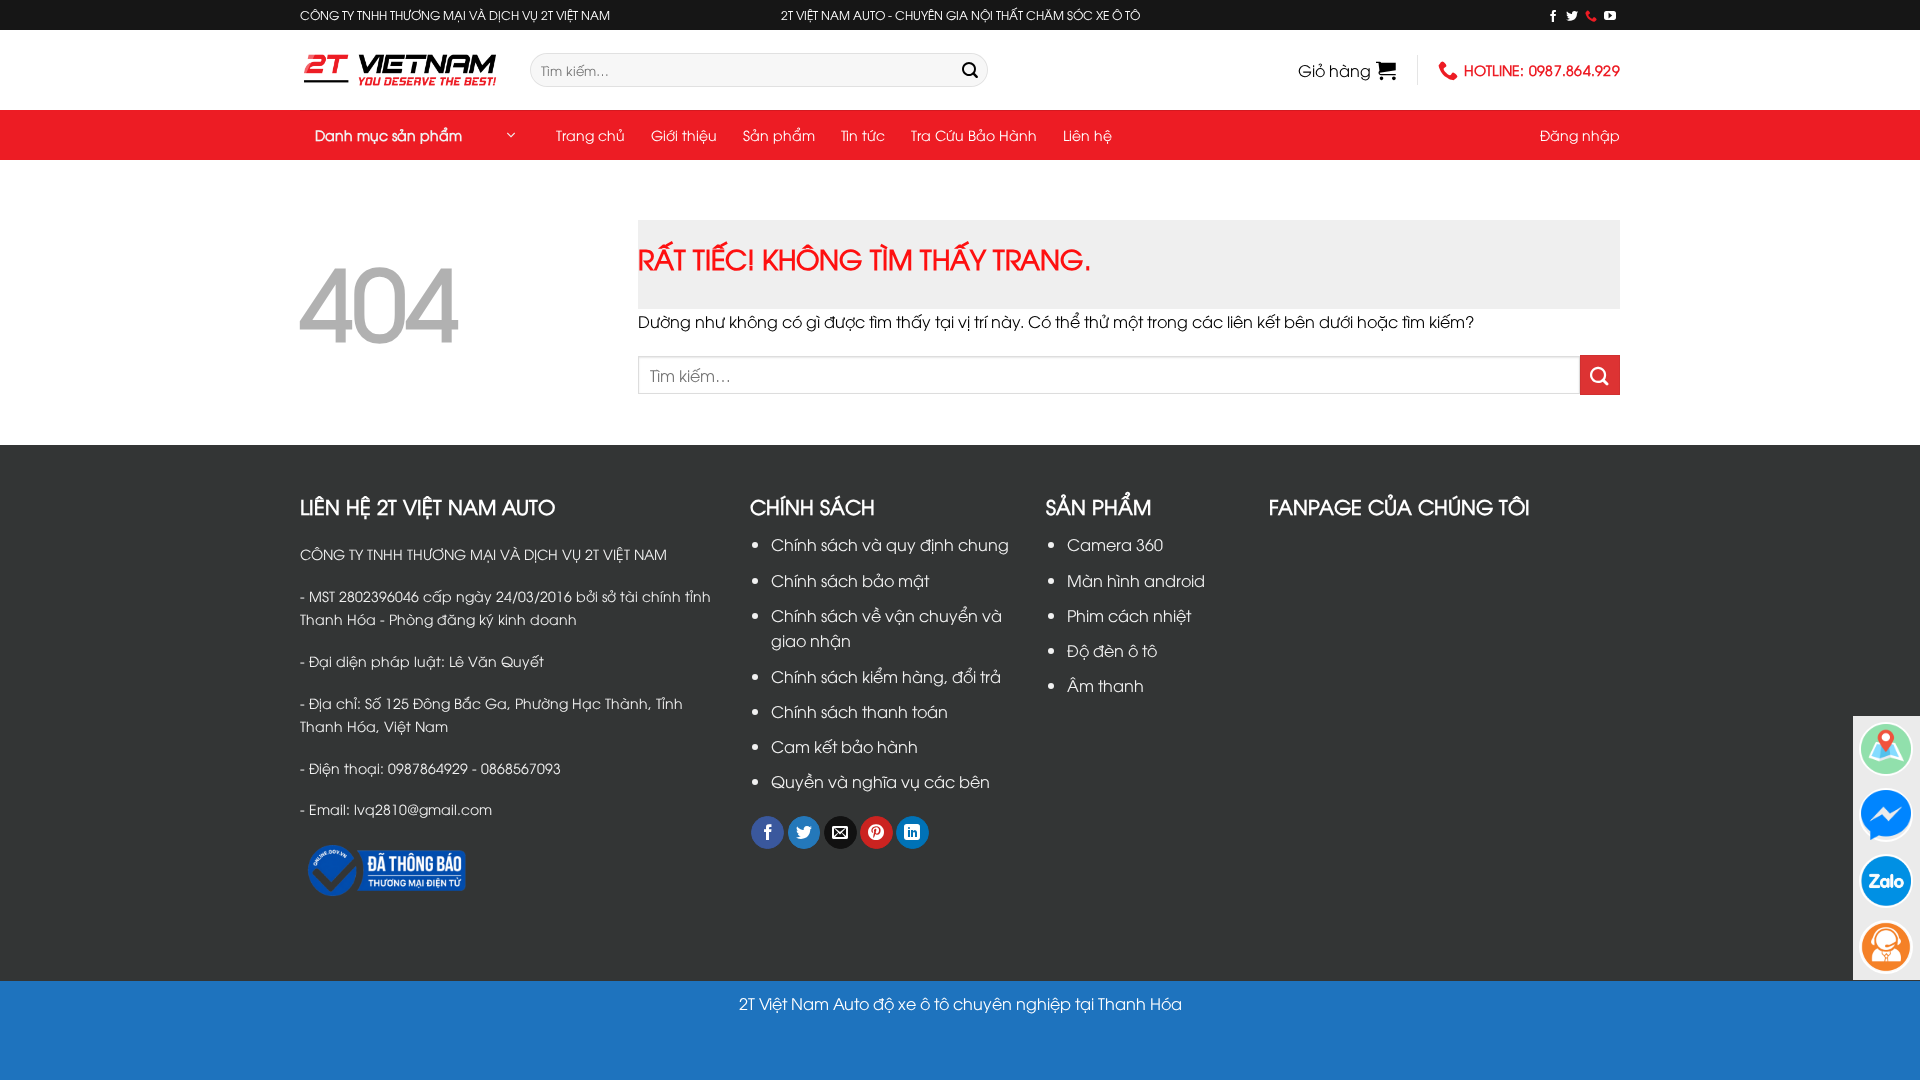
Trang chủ (590, 134)
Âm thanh (1105, 685)
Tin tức (863, 134)
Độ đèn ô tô (1112, 650)
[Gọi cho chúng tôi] (1591, 15)
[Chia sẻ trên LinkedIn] (912, 833)
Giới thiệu (684, 134)
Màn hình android (1136, 580)
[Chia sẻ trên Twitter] (804, 833)
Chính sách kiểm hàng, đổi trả (886, 676)
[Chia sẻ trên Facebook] (767, 833)
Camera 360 (1115, 544)
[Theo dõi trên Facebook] (1553, 15)
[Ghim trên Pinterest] (876, 833)
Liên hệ (1087, 134)
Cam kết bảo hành (844, 746)
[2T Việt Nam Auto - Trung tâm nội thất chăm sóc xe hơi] (400, 69)
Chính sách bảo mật (850, 580)
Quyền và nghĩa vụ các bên (880, 781)
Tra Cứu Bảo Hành (974, 134)
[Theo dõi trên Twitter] (1572, 15)
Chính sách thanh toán (859, 711)
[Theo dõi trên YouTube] (1610, 15)
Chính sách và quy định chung (890, 544)
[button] (1347, 70)
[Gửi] (970, 70)
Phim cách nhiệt (1129, 615)
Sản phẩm (779, 134)
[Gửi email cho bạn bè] (840, 833)
